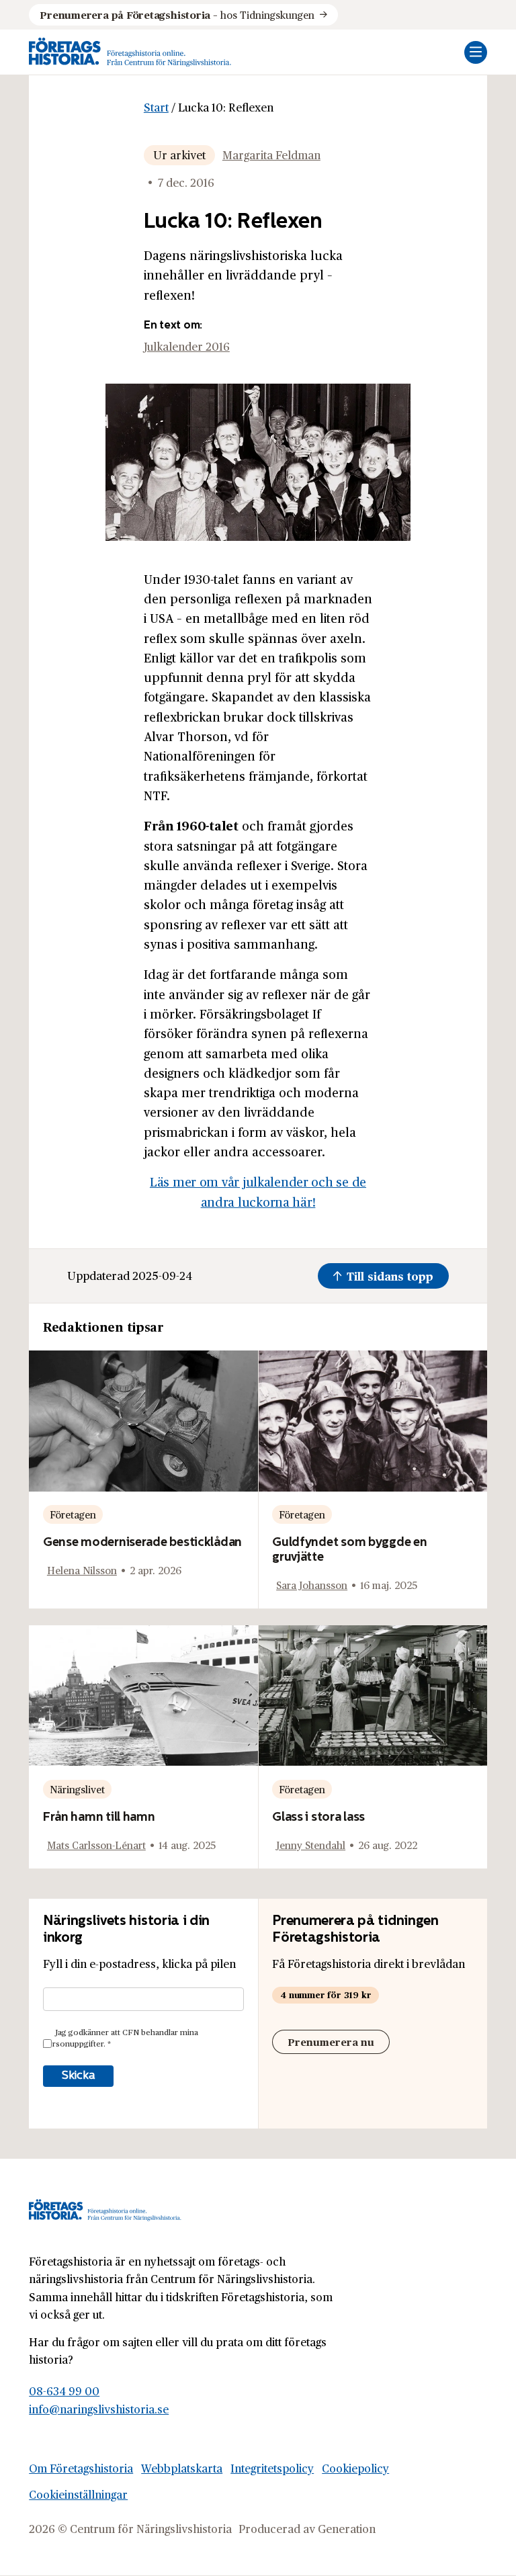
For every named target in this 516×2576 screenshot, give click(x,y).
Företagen (73, 1514)
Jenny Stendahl (311, 1845)
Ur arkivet (179, 155)
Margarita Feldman (271, 155)
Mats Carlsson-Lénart (96, 1845)
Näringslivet (77, 1789)
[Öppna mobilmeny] (476, 52)
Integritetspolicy (272, 2468)
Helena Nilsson (82, 1570)
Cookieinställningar (78, 2494)
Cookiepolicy (355, 2468)
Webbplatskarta (182, 2468)
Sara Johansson (312, 1585)
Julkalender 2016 (187, 346)
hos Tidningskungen (177, 14)
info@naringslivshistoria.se (99, 2409)
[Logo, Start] (130, 52)
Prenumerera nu (331, 2042)
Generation (347, 2529)
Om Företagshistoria (81, 2468)
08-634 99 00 (64, 2391)
